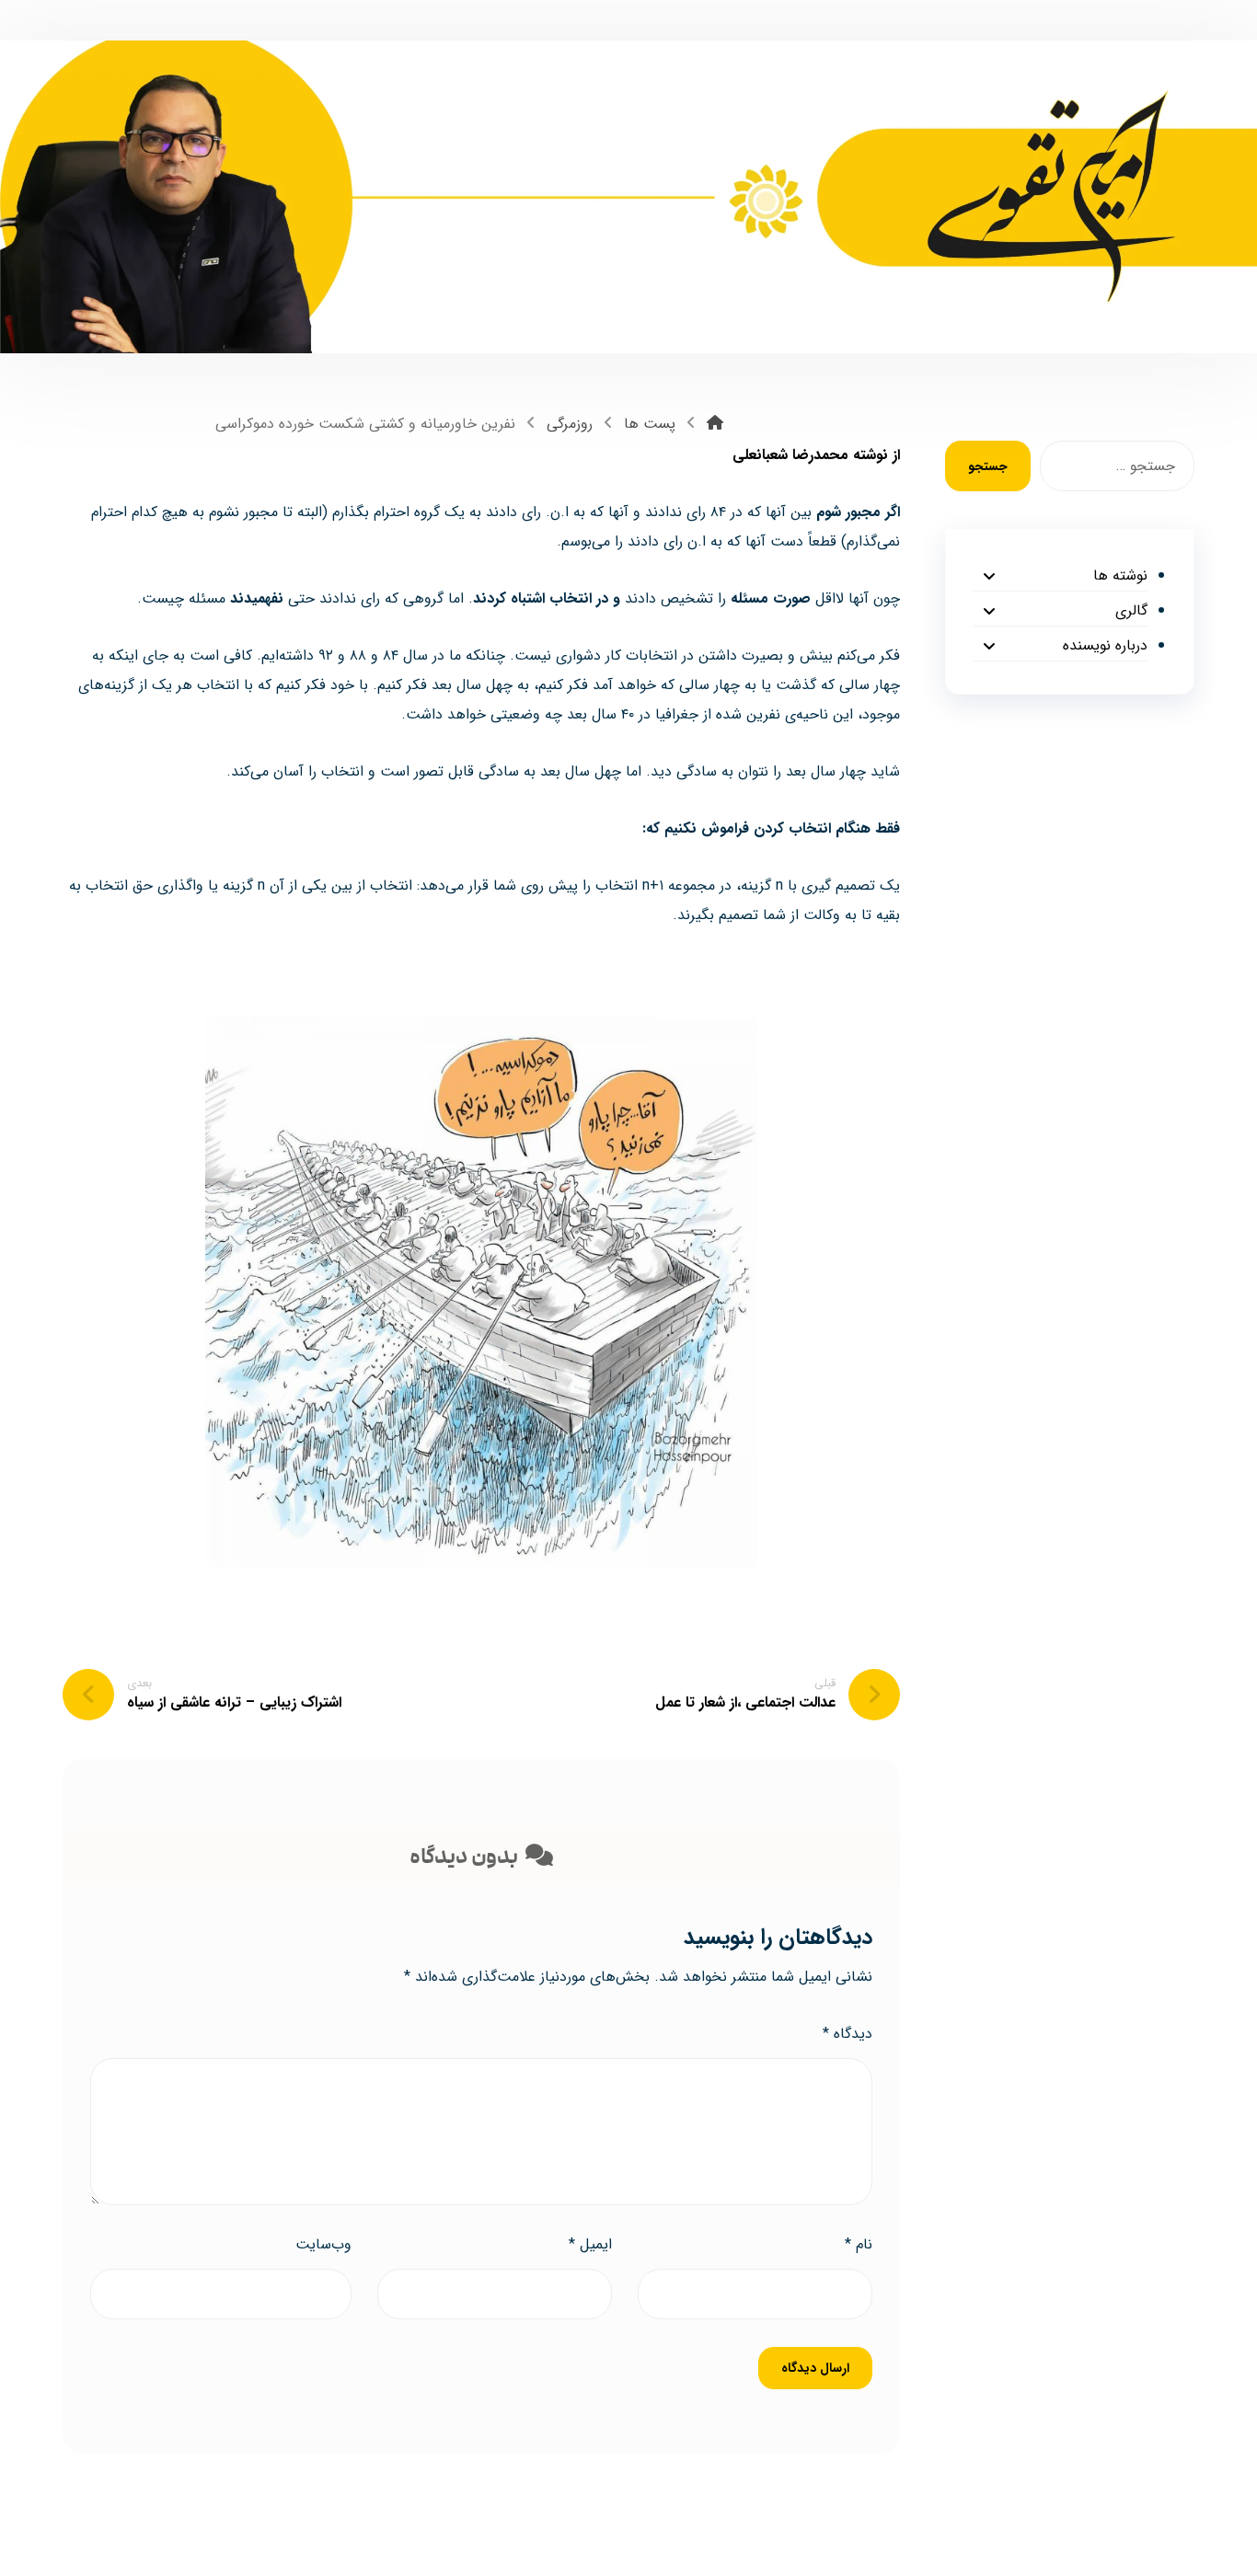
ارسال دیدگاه (815, 2368)
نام (859, 2244)
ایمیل (590, 2244)
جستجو (988, 466)
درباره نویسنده (1105, 645)
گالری (1131, 610)
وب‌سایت (323, 2244)
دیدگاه (848, 2034)
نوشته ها (1120, 575)
